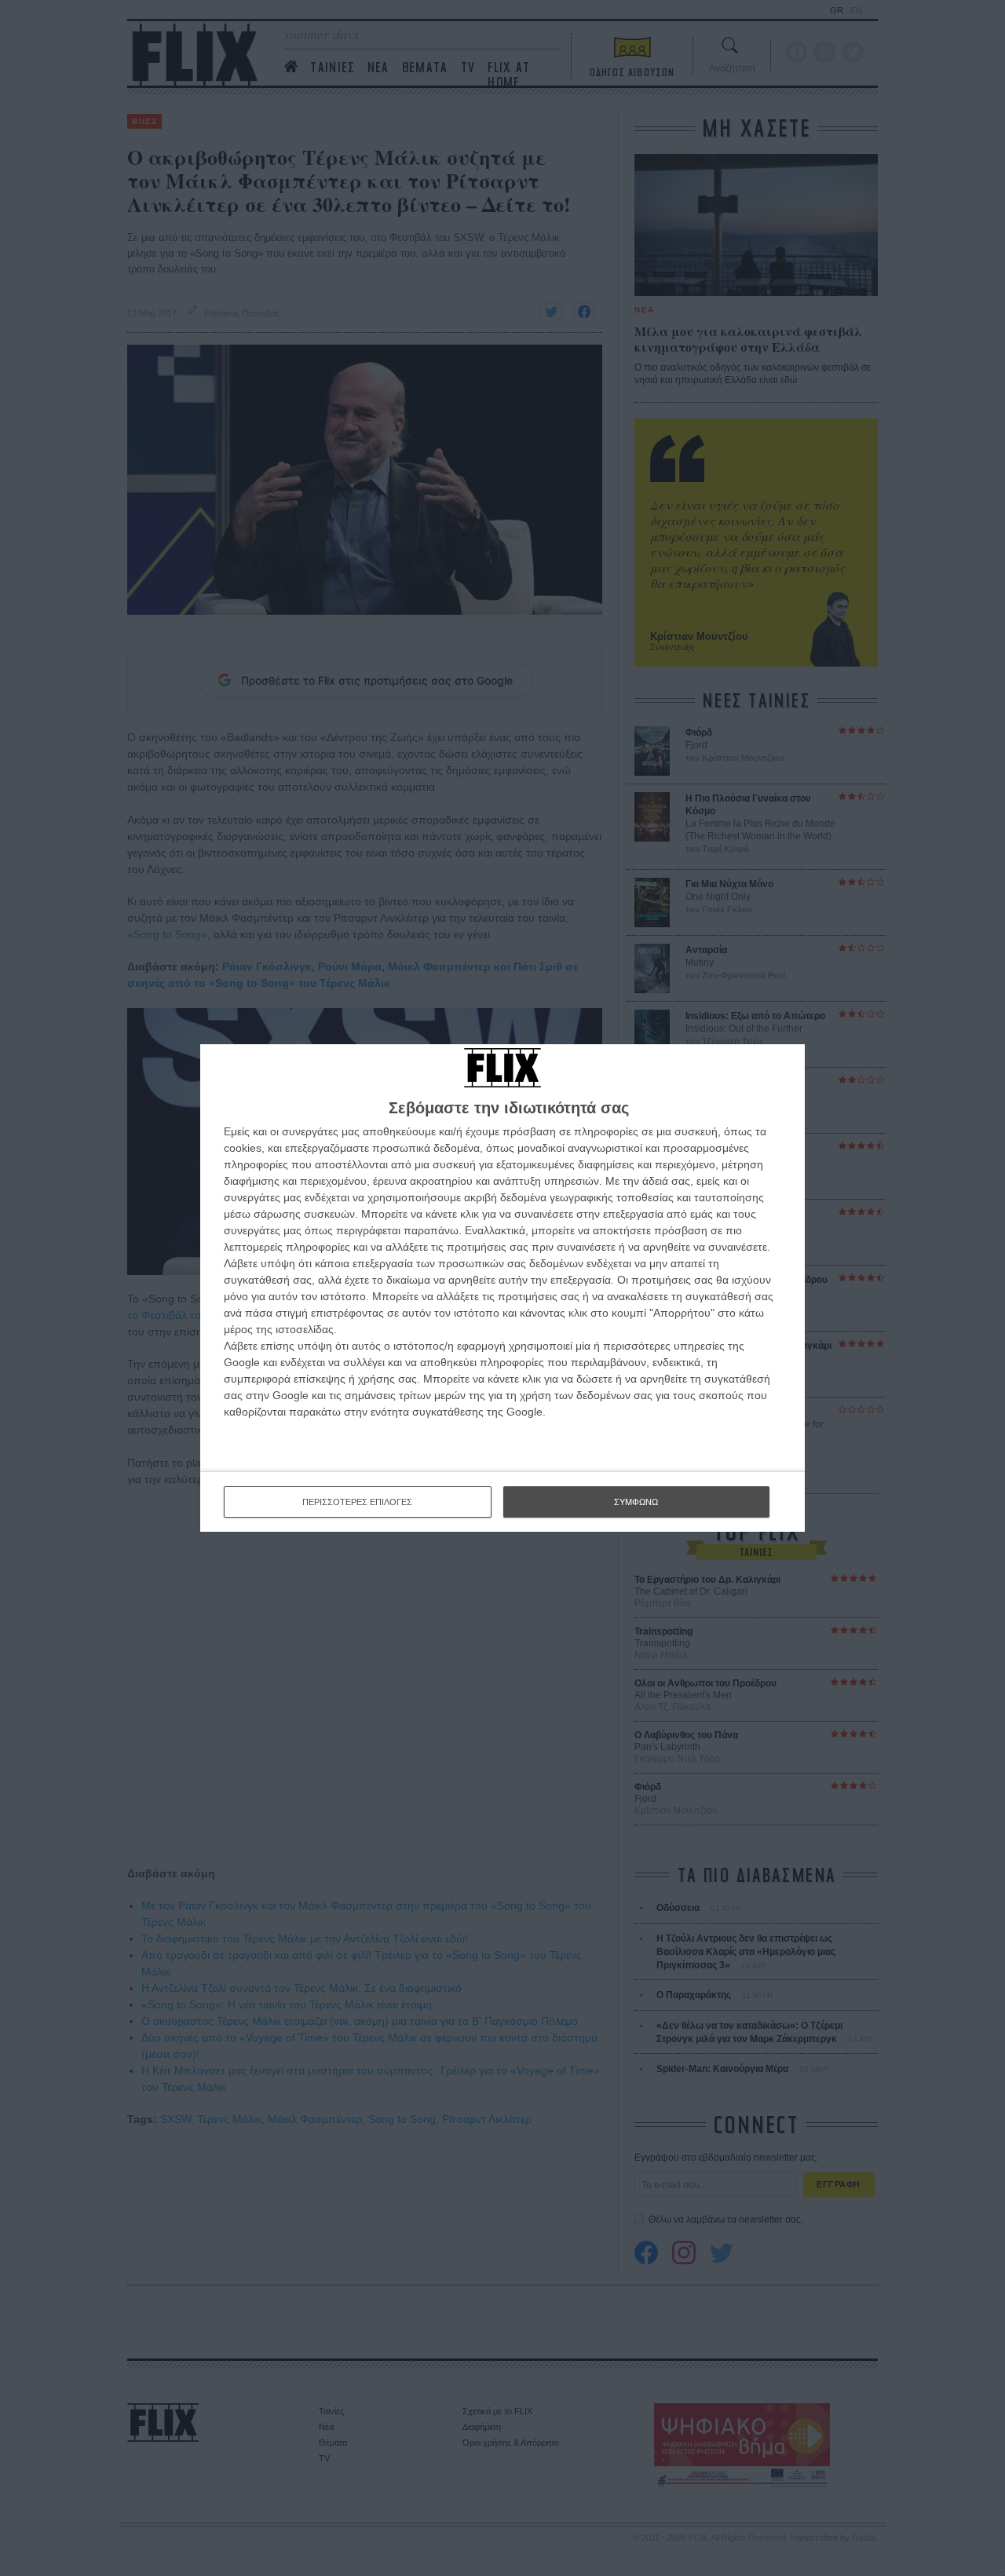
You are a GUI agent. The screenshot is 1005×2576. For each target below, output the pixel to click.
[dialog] (502, 1288)
